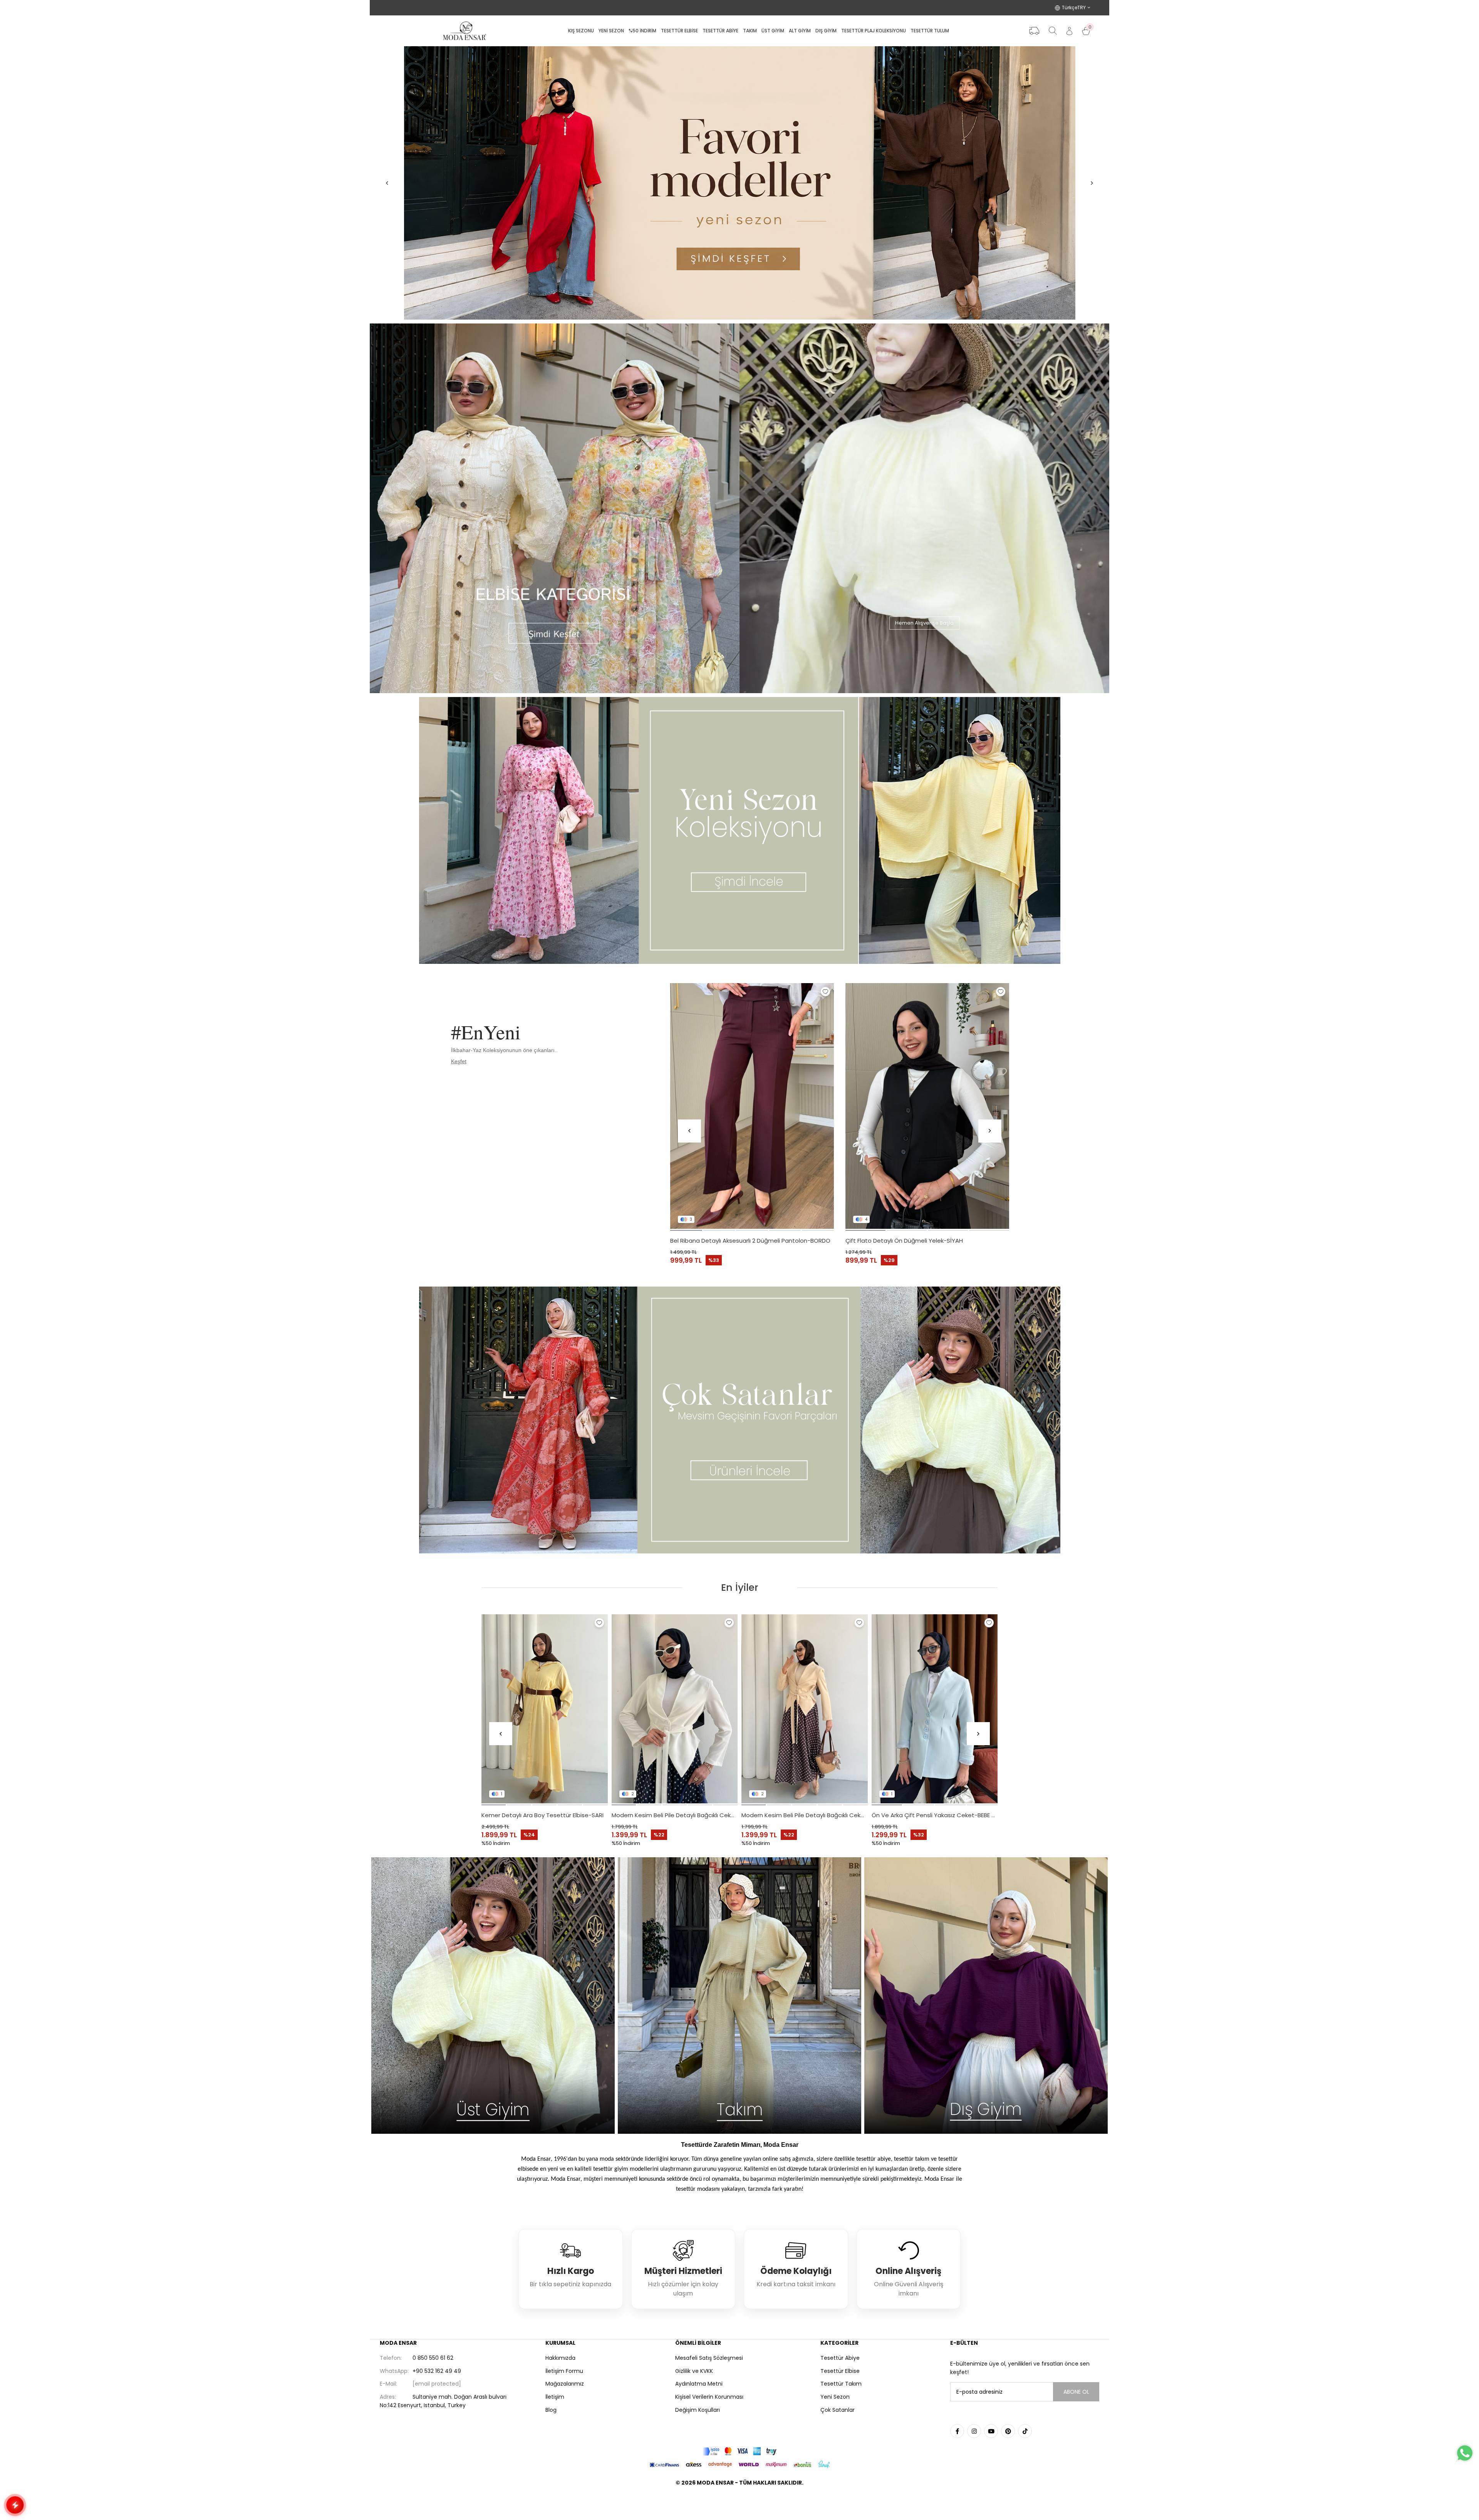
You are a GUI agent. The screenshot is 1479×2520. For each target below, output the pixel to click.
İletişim (555, 2397)
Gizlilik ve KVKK (694, 2371)
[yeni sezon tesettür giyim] (739, 830)
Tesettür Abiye (840, 2358)
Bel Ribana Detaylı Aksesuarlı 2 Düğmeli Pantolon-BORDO (750, 1241)
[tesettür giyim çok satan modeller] (739, 1420)
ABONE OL (1076, 2392)
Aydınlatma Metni (699, 2384)
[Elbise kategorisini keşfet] (555, 508)
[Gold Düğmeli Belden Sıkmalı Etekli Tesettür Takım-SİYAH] (675, 1709)
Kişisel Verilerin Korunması (709, 2397)
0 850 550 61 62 (417, 2358)
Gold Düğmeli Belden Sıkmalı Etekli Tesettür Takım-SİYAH (675, 1815)
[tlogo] (739, 2502)
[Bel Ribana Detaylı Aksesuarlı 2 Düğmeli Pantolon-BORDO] (752, 1106)
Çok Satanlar (838, 2410)
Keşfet (459, 1061)
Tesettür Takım (841, 2384)
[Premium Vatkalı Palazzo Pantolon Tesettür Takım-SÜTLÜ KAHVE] (545, 1709)
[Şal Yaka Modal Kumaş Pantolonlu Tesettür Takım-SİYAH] (935, 1709)
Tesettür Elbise (840, 2371)
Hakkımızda (560, 2358)
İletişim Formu (564, 2371)
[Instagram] (974, 2431)
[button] (686, 1230)
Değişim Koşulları (698, 2410)
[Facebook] (957, 2431)
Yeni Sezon (835, 2397)
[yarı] (739, 183)
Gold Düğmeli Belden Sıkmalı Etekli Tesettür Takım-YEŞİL (805, 1815)
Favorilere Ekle (825, 992)
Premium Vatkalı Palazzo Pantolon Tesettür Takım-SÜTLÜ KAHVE (545, 1815)
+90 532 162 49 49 (420, 2371)
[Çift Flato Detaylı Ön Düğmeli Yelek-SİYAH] (927, 1106)
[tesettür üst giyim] (493, 1996)
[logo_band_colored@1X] (739, 2451)
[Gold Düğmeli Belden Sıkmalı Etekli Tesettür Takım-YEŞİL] (805, 1709)
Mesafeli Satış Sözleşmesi (709, 2358)
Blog (551, 2410)
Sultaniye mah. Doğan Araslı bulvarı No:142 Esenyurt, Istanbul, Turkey (443, 2401)
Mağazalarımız (565, 2384)
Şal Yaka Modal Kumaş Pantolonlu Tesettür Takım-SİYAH (935, 1815)
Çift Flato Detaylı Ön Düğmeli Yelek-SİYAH (904, 1241)
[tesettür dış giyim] (986, 1996)
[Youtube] (991, 2431)
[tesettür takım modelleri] (739, 1996)
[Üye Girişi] (1069, 31)
